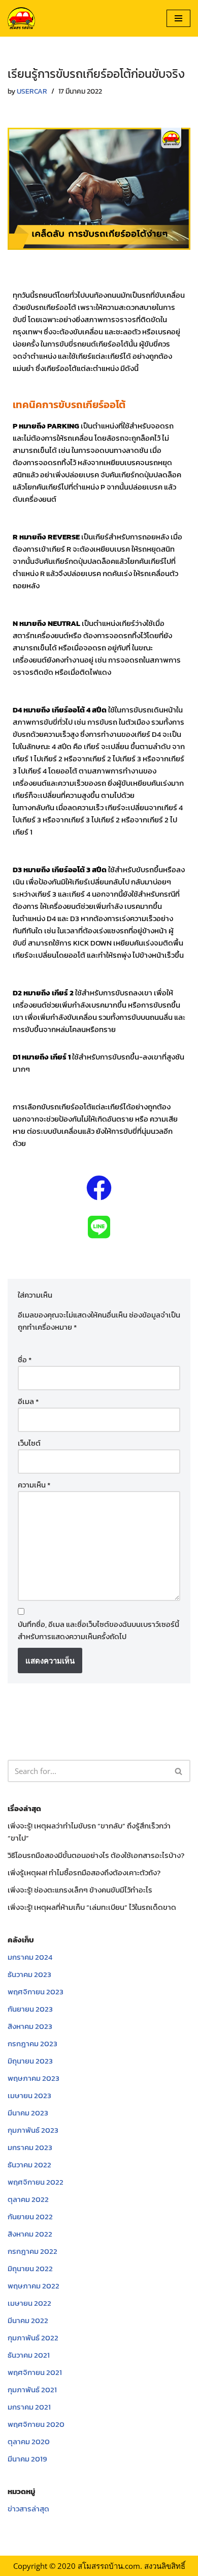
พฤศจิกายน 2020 (36, 2424)
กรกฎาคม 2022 (32, 2251)
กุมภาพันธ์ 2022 (33, 2338)
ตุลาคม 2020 (29, 2441)
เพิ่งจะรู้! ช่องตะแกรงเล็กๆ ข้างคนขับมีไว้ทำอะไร (80, 1890)
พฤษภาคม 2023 (34, 2078)
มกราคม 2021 (29, 2407)
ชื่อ (25, 1359)
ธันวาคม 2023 (29, 1974)
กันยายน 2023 (30, 2009)
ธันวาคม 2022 (29, 2165)
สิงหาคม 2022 (30, 2234)
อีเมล (28, 1401)
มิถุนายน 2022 (30, 2268)
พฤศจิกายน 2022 (36, 2182)
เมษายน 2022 (29, 2303)
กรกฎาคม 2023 (32, 2043)
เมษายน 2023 (29, 2095)
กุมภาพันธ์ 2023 (33, 2130)
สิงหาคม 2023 (30, 2026)
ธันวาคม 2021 (29, 2355)
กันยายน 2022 (30, 2216)
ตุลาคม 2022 (28, 2199)
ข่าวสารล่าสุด (28, 2509)
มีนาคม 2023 (28, 2113)
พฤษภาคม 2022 (34, 2286)
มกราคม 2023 (30, 2147)
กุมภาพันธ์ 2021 (32, 2389)
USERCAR (32, 91)
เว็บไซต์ (29, 1443)
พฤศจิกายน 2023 (36, 1992)
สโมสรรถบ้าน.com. (110, 2566)
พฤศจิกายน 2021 (35, 2372)
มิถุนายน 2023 (30, 2061)
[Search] (179, 1771)
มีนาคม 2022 (28, 2320)
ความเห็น (34, 1485)
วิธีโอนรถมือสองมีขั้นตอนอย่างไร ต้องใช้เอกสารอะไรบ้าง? (96, 1855)
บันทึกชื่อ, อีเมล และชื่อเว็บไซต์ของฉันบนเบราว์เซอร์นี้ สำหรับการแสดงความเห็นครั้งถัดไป (98, 1630)
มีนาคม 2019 (27, 2459)
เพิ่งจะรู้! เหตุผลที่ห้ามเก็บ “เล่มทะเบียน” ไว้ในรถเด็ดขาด (92, 1907)
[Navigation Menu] (178, 18)
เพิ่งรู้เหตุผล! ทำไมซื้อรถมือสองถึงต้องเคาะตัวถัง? (84, 1872)
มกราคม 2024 (30, 1957)
